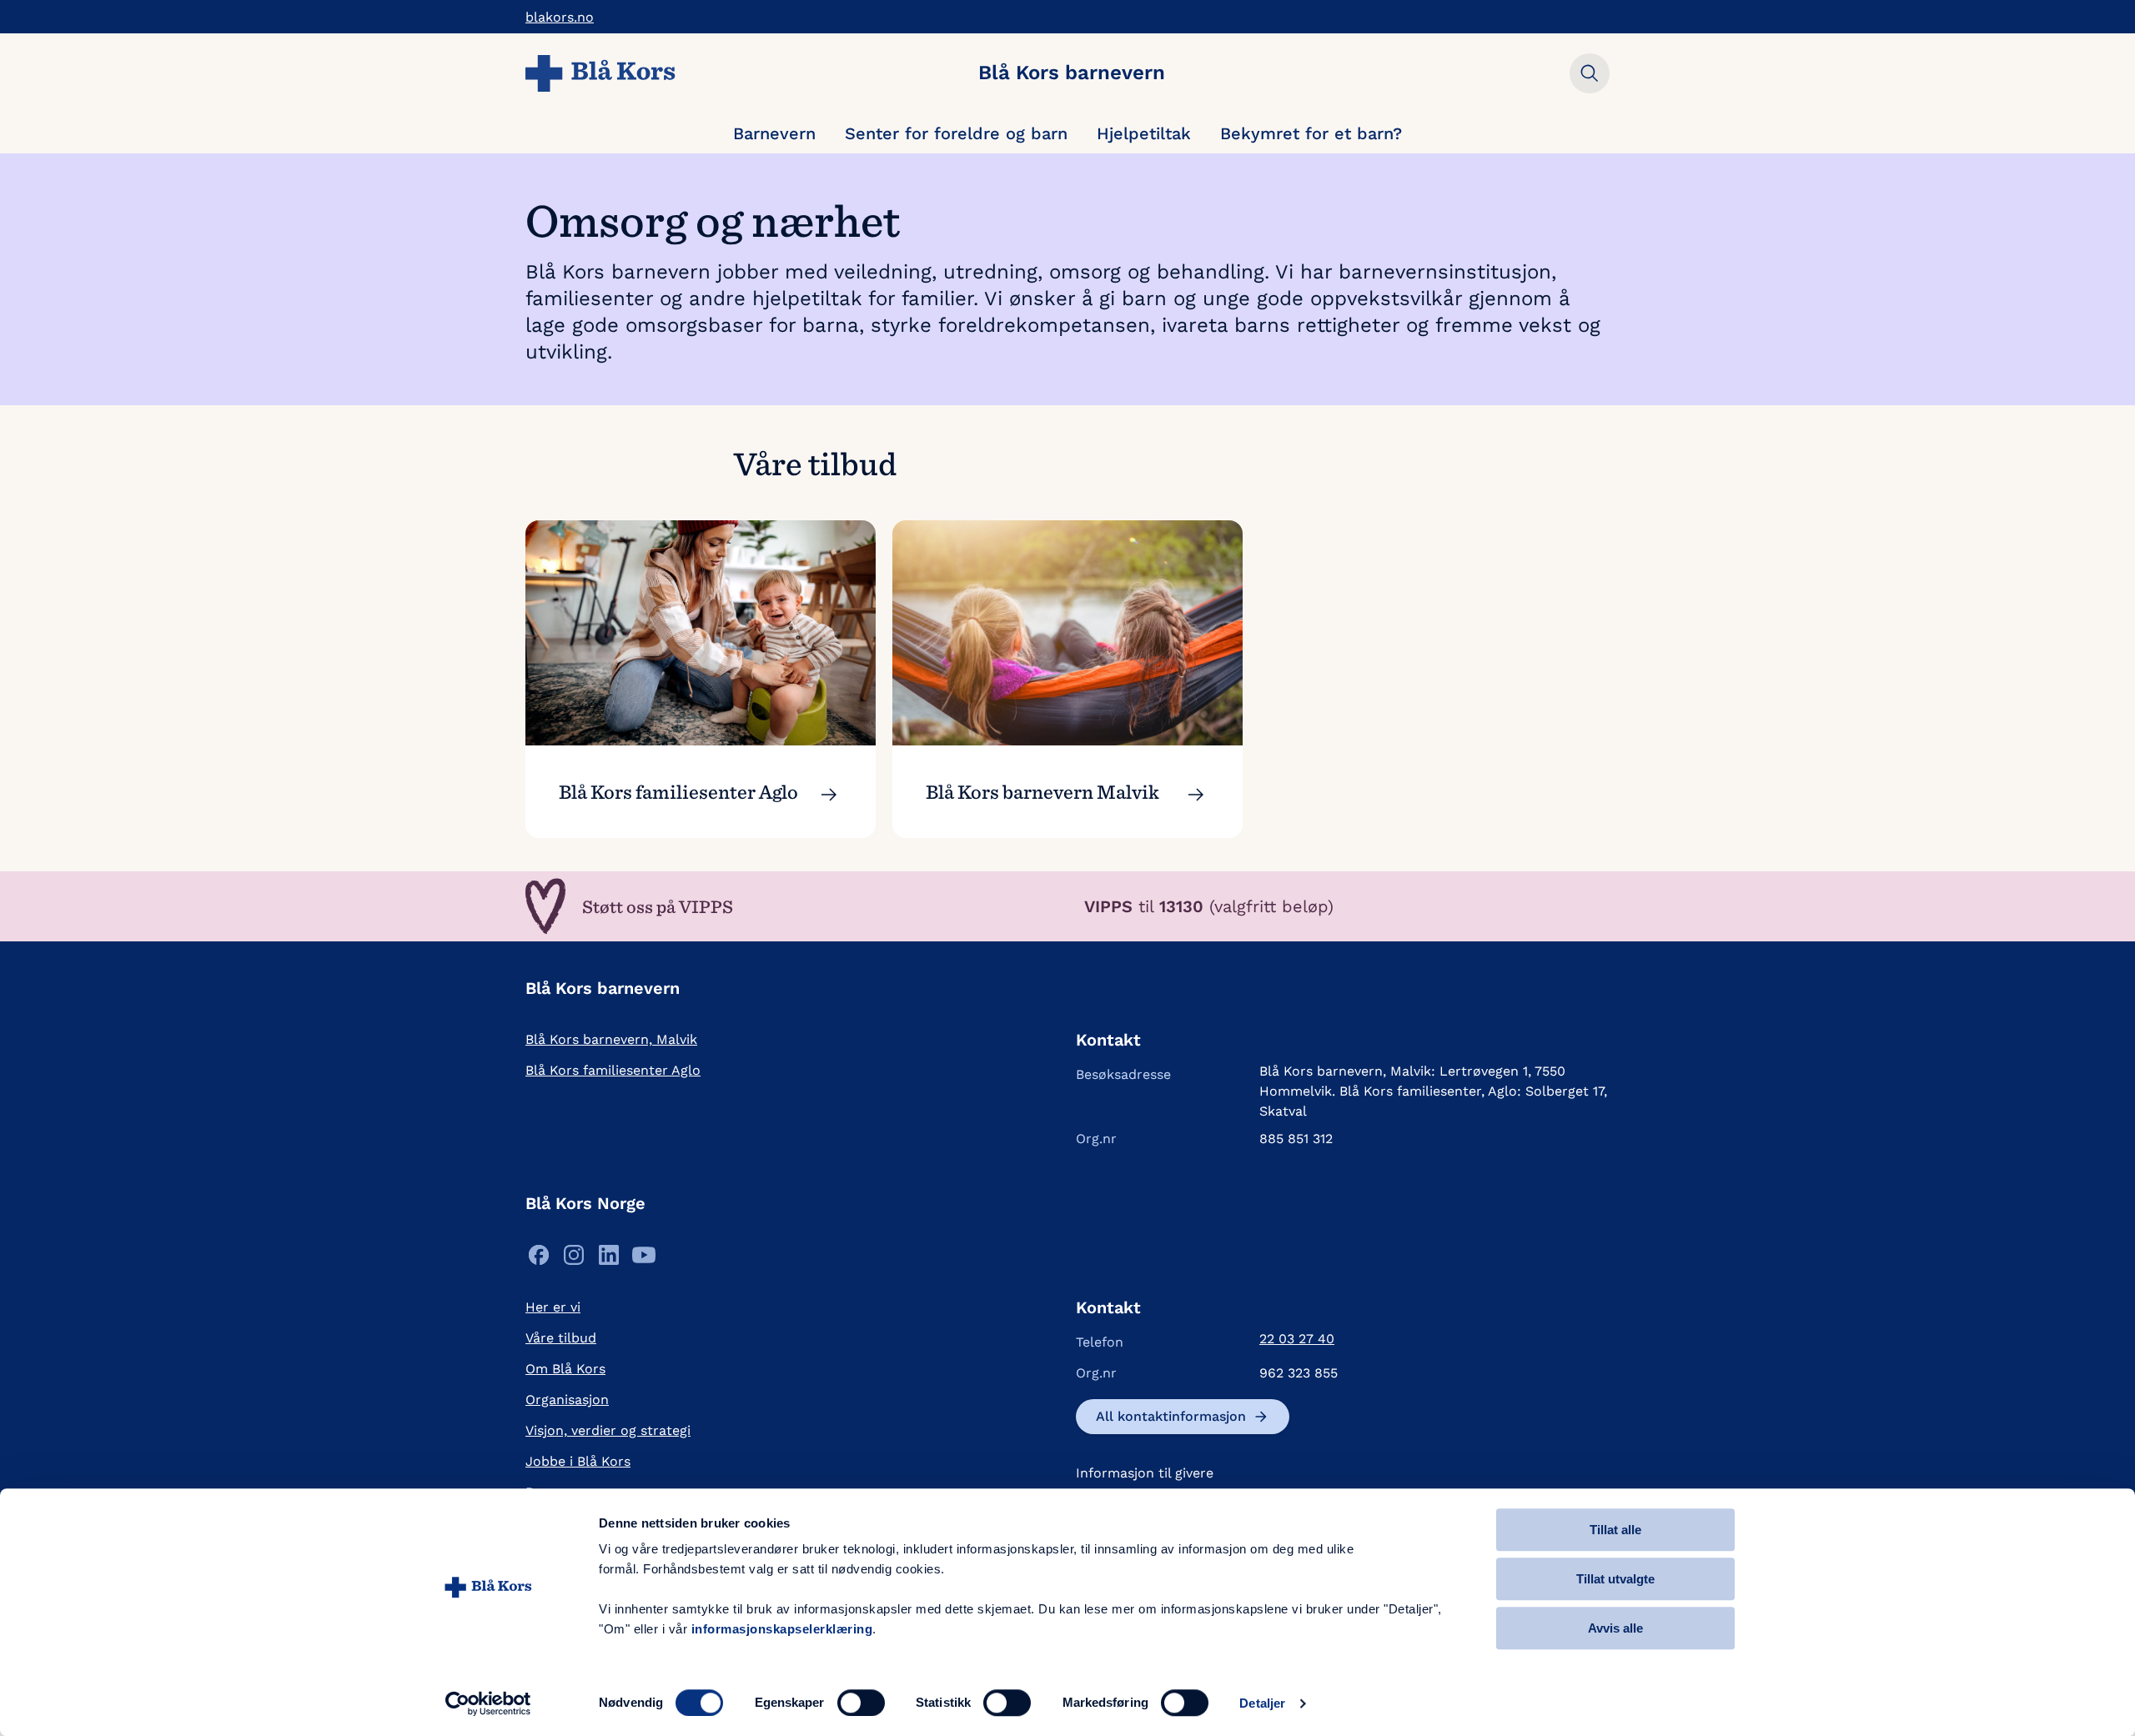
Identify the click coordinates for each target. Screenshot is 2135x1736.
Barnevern (774, 133)
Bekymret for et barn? (1311, 133)
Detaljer (1262, 1703)
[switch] (861, 1703)
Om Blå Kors (565, 1369)
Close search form (1590, 73)
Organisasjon (567, 1400)
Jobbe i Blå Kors (578, 1461)
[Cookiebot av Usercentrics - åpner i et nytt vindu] (488, 1703)
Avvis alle (1615, 1628)
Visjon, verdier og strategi (608, 1430)
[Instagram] (574, 1259)
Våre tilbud (561, 1338)
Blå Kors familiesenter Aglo (613, 1070)
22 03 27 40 (1297, 1339)
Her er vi (553, 1307)
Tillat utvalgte (1615, 1579)
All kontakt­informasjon (1171, 1416)
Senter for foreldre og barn (956, 133)
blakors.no (560, 17)
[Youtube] (644, 1259)
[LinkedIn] (609, 1259)
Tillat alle (1615, 1530)
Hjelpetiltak (1144, 133)
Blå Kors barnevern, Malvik (611, 1039)
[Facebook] (539, 1259)
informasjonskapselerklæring (782, 1629)
